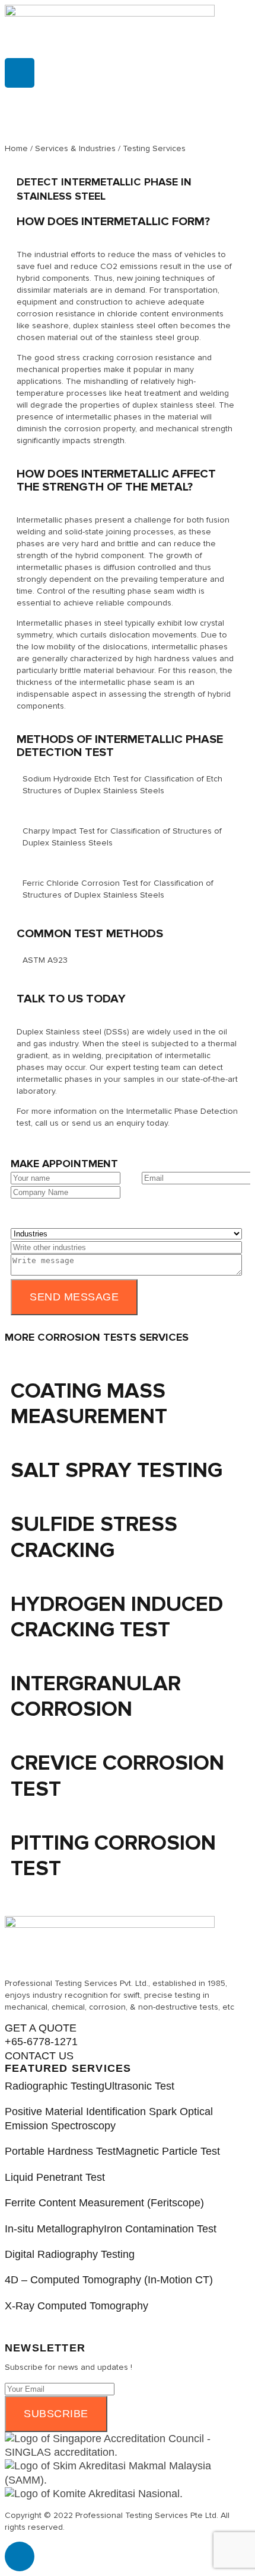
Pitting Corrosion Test (113, 1856)
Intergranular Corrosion (96, 1696)
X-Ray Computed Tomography (76, 2306)
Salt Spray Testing (117, 1470)
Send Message (74, 1297)
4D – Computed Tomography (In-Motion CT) (109, 2280)
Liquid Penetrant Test (55, 2177)
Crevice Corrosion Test (117, 1776)
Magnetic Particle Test (168, 2151)
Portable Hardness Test (60, 2151)
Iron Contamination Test (160, 2229)
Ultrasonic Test (139, 2086)
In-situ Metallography (54, 2229)
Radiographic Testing (55, 2086)
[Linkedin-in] (20, 2556)
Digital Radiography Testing (70, 2254)
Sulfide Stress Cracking (94, 1537)
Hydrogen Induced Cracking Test (117, 1617)
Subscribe (56, 2414)
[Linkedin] (20, 73)
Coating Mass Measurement (89, 1404)
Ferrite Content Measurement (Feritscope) (104, 2203)
